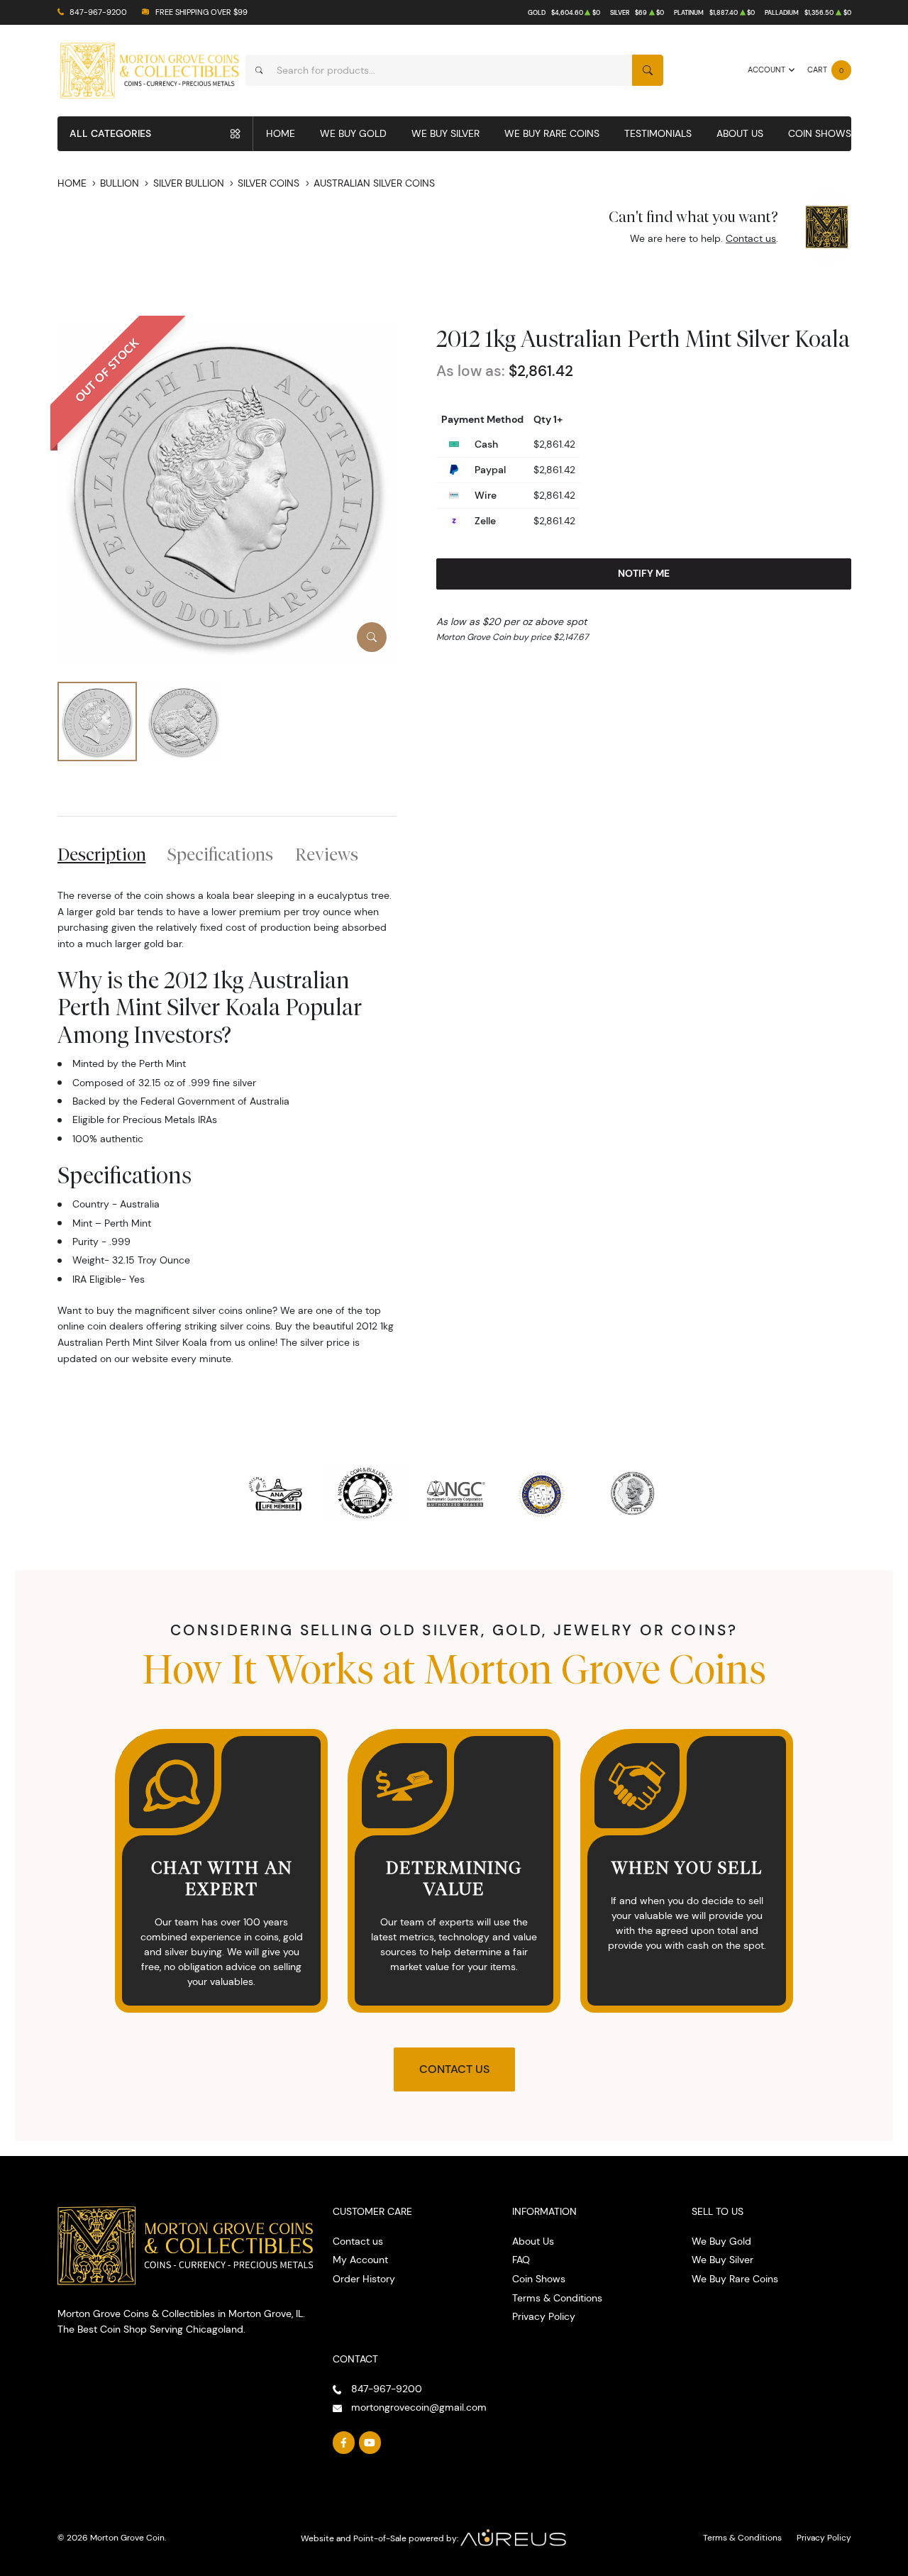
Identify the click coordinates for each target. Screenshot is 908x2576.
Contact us (751, 238)
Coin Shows (820, 133)
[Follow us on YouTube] (370, 2443)
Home (281, 133)
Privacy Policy (544, 2316)
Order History (364, 2279)
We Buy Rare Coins (552, 133)
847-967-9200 (98, 12)
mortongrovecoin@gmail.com (419, 2407)
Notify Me (644, 573)
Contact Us (454, 2069)
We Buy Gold (353, 133)
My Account (360, 2260)
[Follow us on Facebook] (344, 2443)
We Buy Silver (445, 133)
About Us (740, 133)
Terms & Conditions (557, 2298)
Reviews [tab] (327, 854)
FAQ (521, 2260)
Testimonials (658, 133)
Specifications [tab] (220, 854)
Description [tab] (102, 854)
